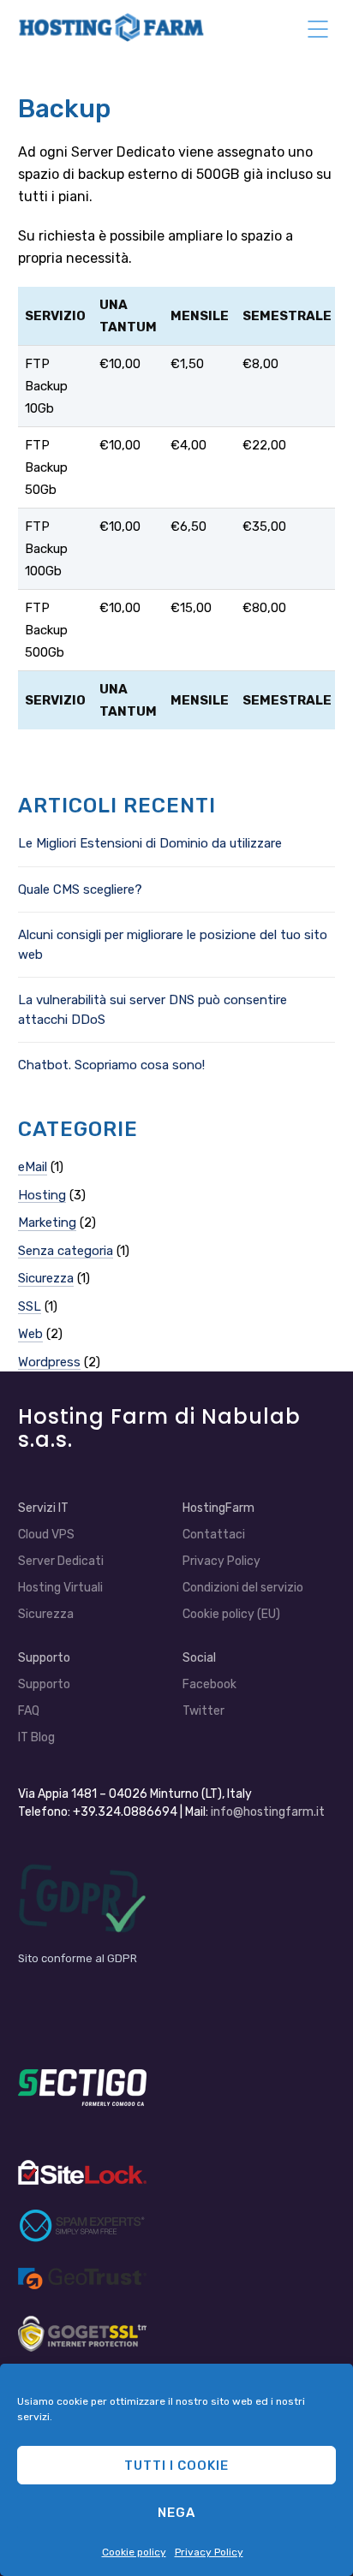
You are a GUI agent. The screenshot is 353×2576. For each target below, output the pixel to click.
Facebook (209, 1684)
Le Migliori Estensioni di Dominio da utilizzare (150, 843)
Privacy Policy (209, 2552)
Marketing (47, 1223)
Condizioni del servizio (243, 1588)
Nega (176, 2513)
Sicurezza (46, 1278)
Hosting (42, 1195)
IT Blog (36, 1737)
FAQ (29, 1711)
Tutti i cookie (176, 2466)
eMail (33, 1167)
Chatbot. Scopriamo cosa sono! (111, 1065)
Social (199, 1658)
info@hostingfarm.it (268, 1812)
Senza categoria (66, 1251)
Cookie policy (134, 2552)
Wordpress (49, 1362)
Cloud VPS (46, 1535)
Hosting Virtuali (60, 1588)
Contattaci (214, 1535)
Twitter (203, 1711)
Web (30, 1334)
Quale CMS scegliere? (80, 889)
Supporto (44, 1684)
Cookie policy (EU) (231, 1614)
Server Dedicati (61, 1561)
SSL (30, 1306)
